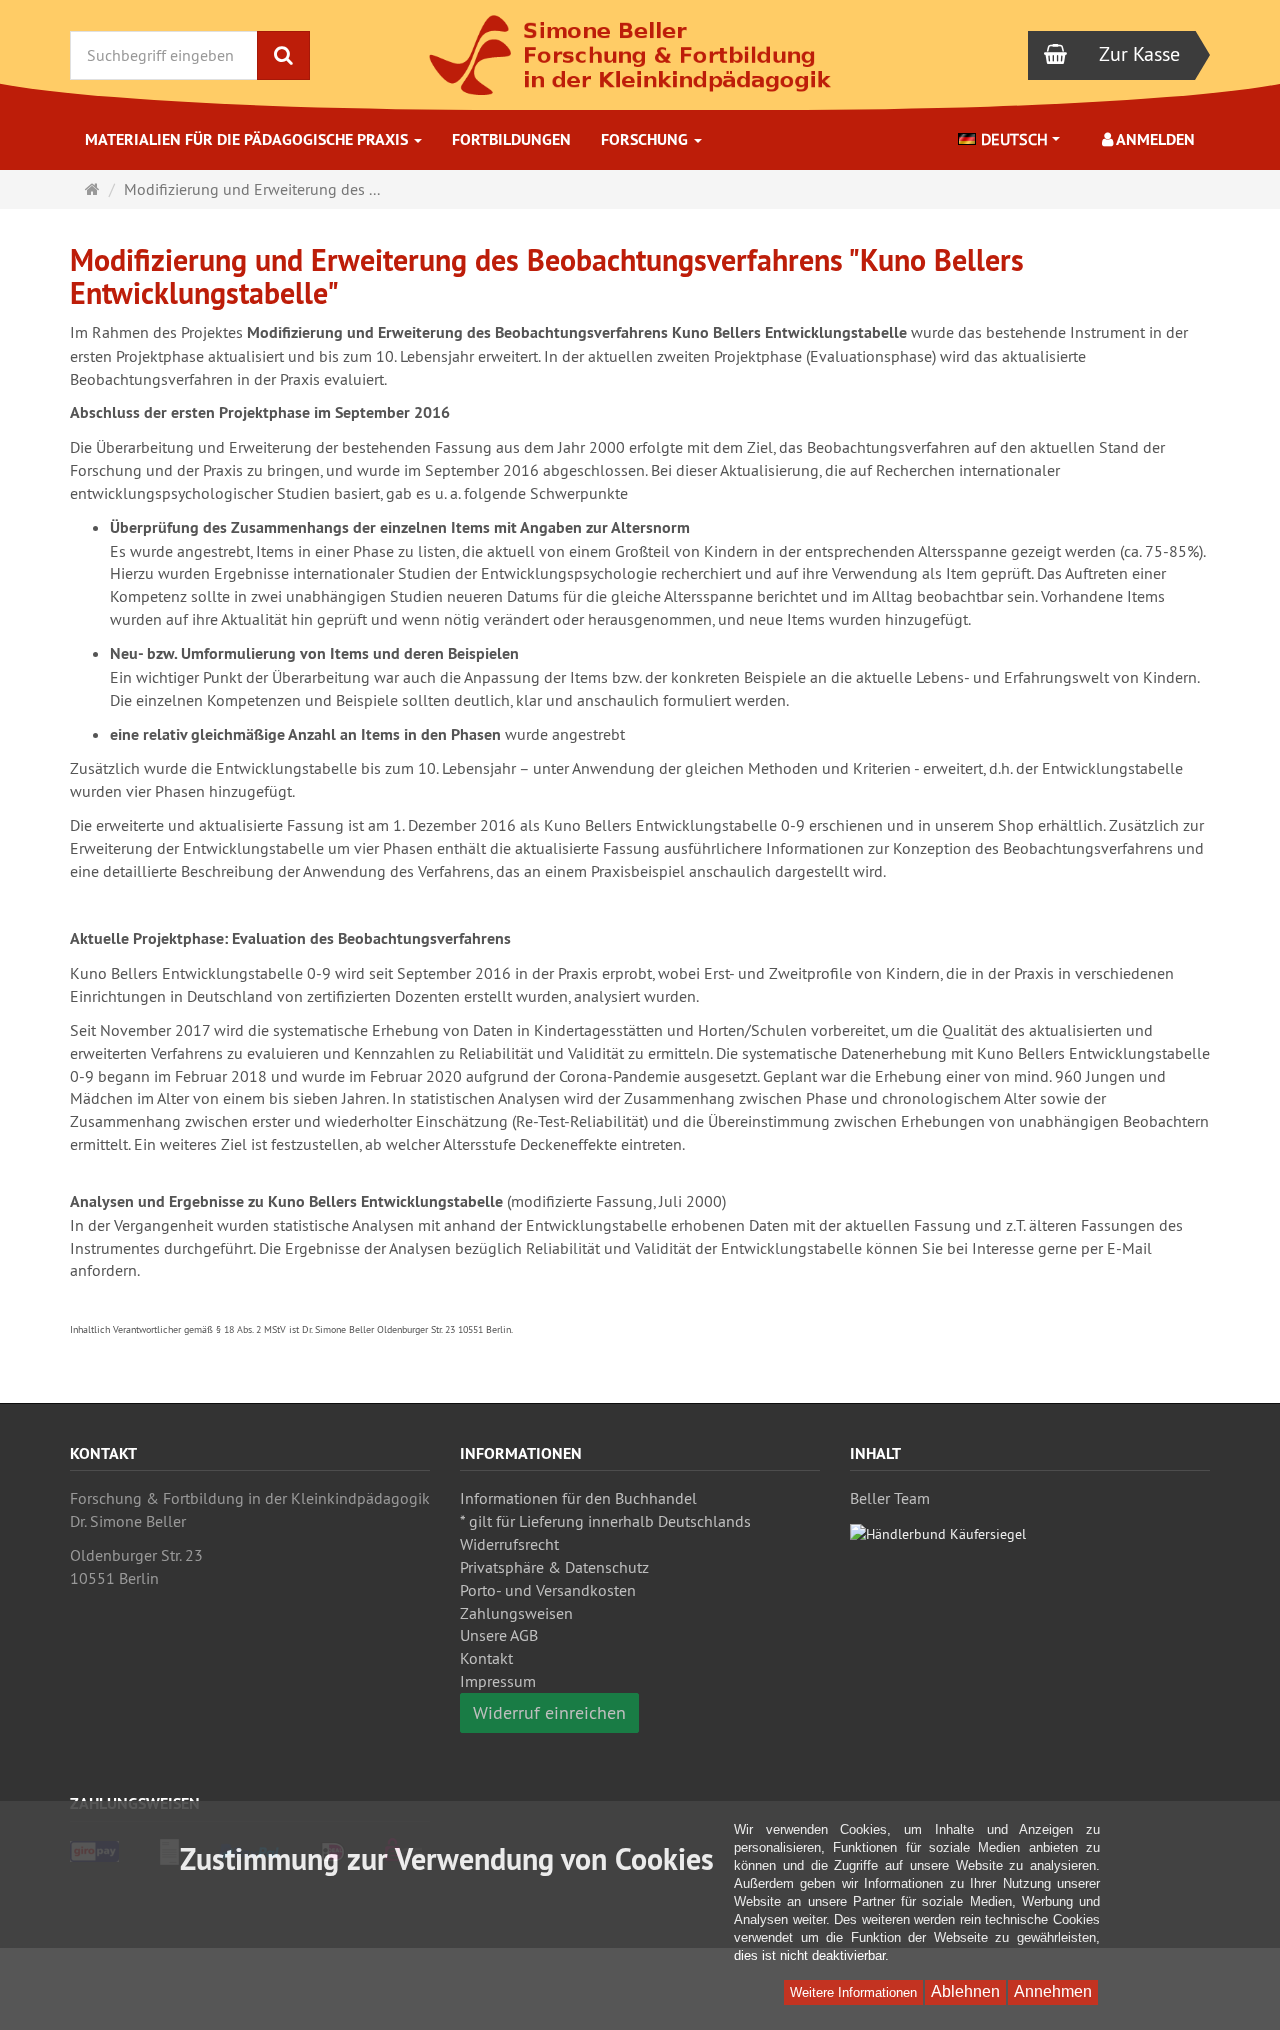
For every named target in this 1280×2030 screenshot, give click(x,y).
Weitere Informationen (853, 1992)
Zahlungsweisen (516, 1613)
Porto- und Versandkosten (548, 1590)
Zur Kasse (1139, 53)
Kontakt (486, 1658)
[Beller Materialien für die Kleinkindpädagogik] (639, 55)
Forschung (646, 139)
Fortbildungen (511, 139)
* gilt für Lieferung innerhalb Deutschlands (605, 1521)
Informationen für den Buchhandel (578, 1498)
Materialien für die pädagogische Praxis (248, 139)
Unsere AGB (499, 1635)
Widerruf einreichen (549, 1712)
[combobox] (1009, 139)
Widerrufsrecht (509, 1544)
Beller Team (890, 1498)
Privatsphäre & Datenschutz (554, 1567)
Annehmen (1053, 1991)
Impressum (498, 1681)
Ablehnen (965, 1991)
